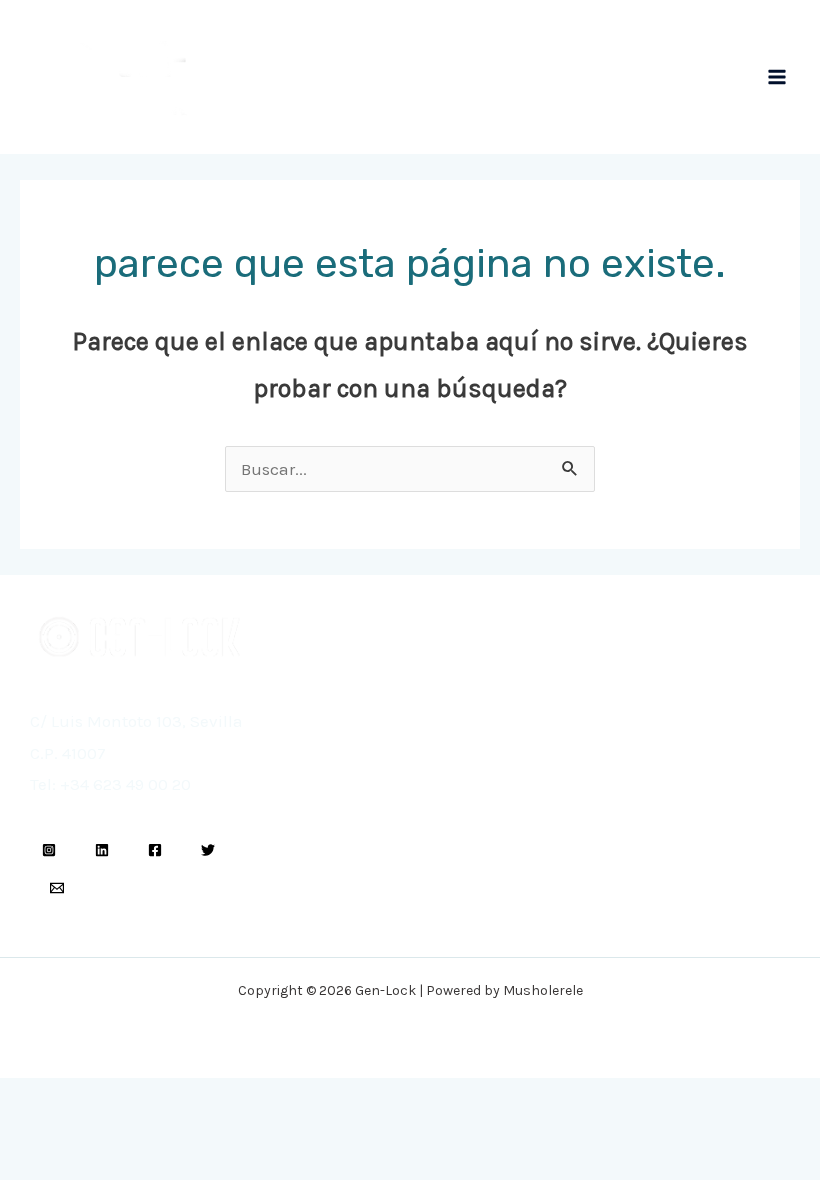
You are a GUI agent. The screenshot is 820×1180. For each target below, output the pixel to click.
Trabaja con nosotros (645, 769)
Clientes (329, 784)
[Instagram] (49, 850)
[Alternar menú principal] (778, 77)
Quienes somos (353, 756)
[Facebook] (155, 850)
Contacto (602, 739)
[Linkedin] (102, 850)
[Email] (57, 888)
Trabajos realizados (367, 811)
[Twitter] (208, 850)
